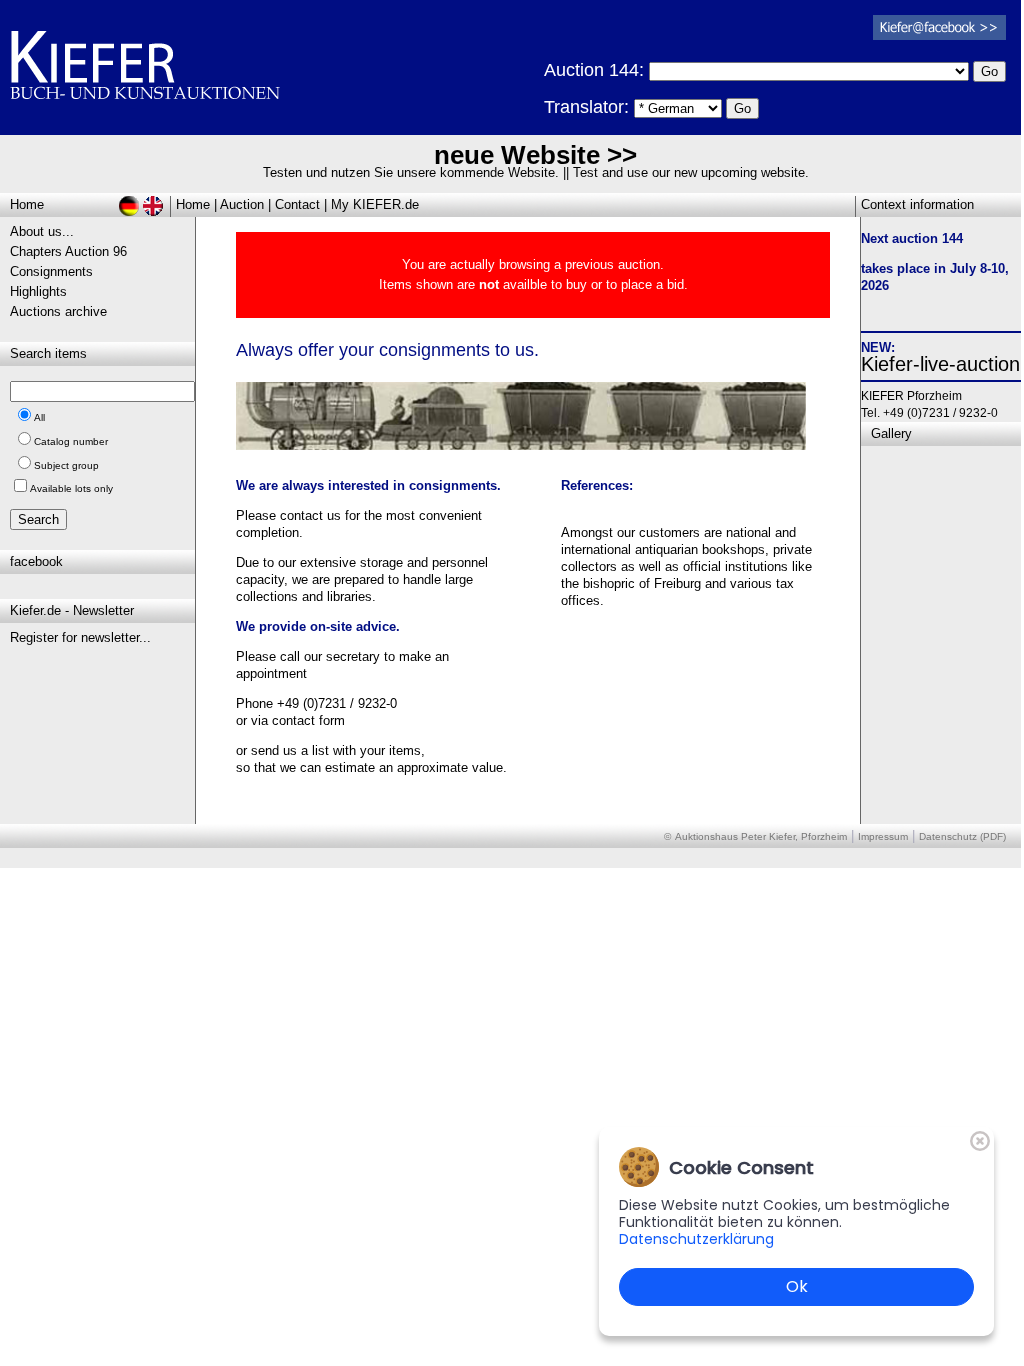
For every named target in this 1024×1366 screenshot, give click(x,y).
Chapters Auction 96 (68, 251)
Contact (297, 204)
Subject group (66, 465)
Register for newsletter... (80, 637)
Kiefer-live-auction (940, 364)
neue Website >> (535, 155)
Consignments (51, 271)
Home (193, 204)
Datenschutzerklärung (696, 1239)
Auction (242, 204)
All (39, 417)
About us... (42, 231)
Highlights (38, 291)
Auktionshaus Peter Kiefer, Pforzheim (761, 836)
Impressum (883, 836)
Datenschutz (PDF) (962, 836)
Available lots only (71, 488)
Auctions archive (58, 311)
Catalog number (71, 441)
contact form (308, 720)
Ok (797, 1286)
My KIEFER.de (375, 204)
